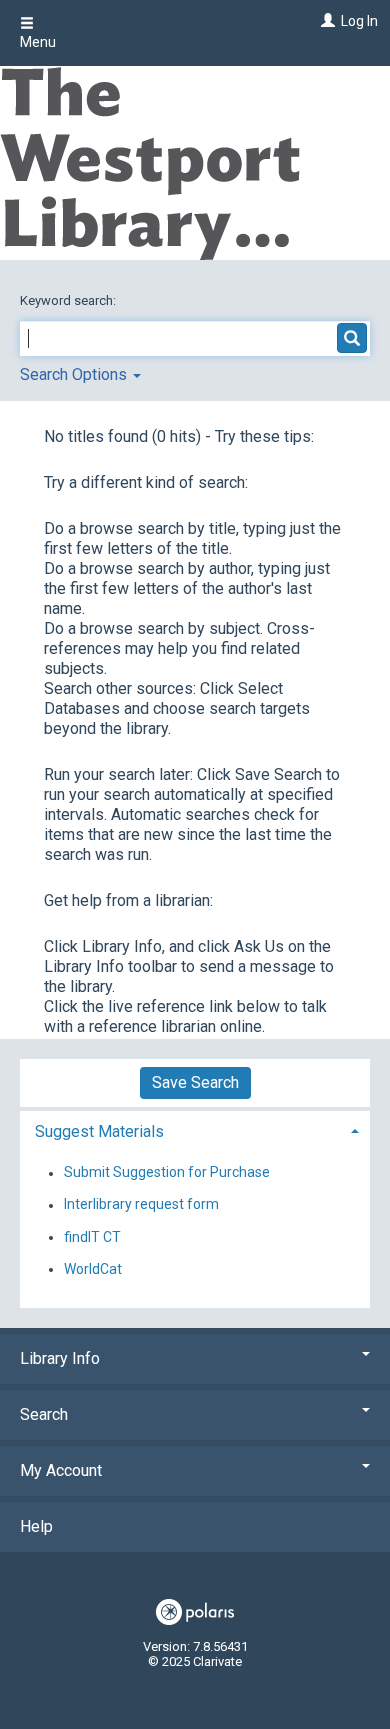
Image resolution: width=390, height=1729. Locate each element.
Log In (359, 21)
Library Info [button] (60, 1358)
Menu (38, 42)
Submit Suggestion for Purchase (167, 1173)
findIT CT (92, 1237)
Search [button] (44, 1414)
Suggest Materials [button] (99, 1131)
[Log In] (325, 21)
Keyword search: (69, 300)
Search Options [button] (75, 374)
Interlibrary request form (141, 1205)
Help (36, 1526)
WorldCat (93, 1269)
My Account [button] (61, 1470)
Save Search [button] (195, 1082)
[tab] (195, 1129)
